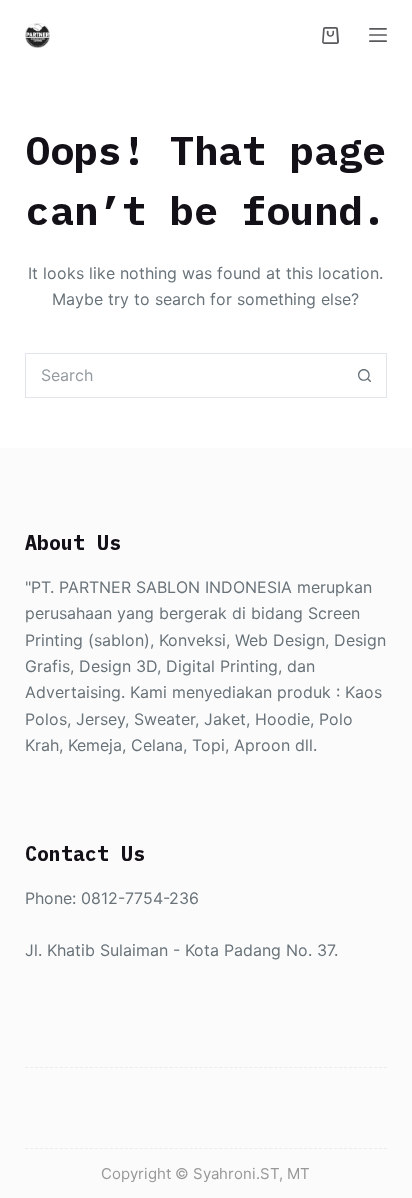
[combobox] (185, 375)
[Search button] (364, 375)
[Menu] (378, 35)
